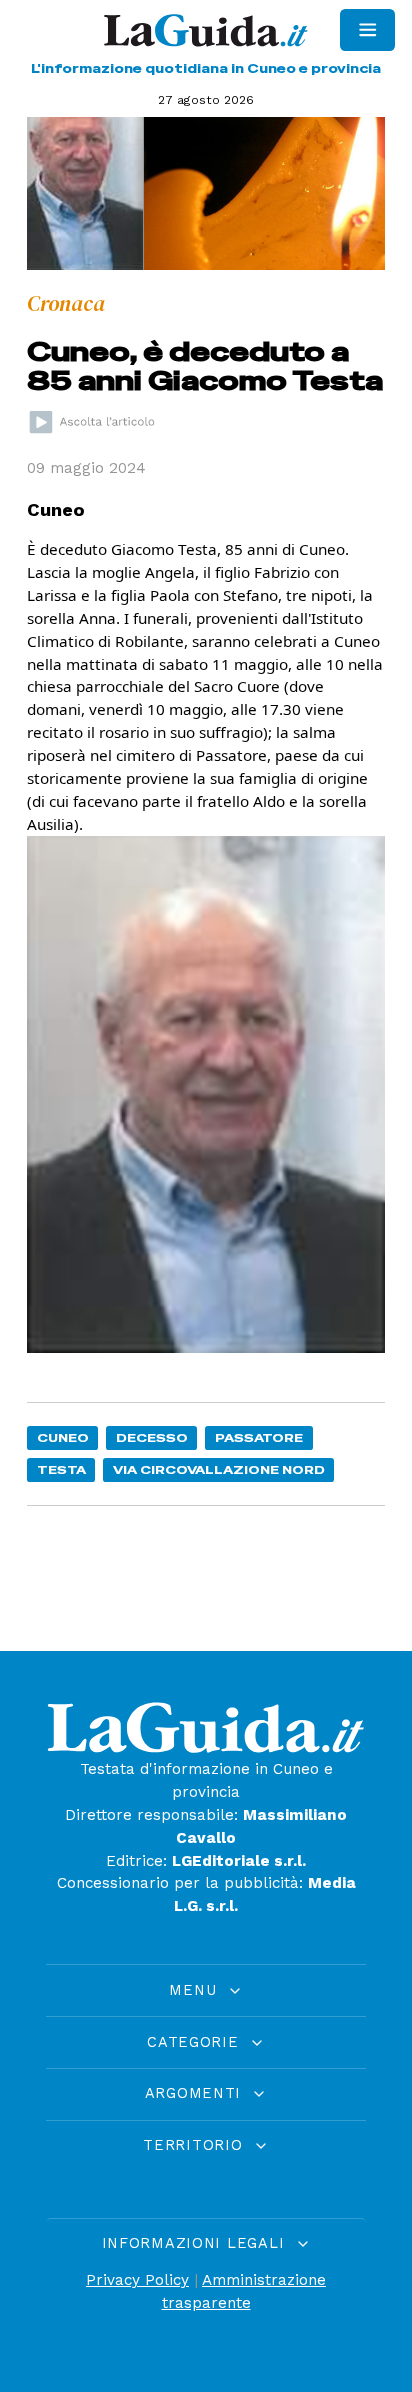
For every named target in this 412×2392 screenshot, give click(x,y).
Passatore (259, 1437)
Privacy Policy (137, 2280)
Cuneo (63, 1437)
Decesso (152, 1437)
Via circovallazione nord (219, 1469)
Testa (61, 1469)
